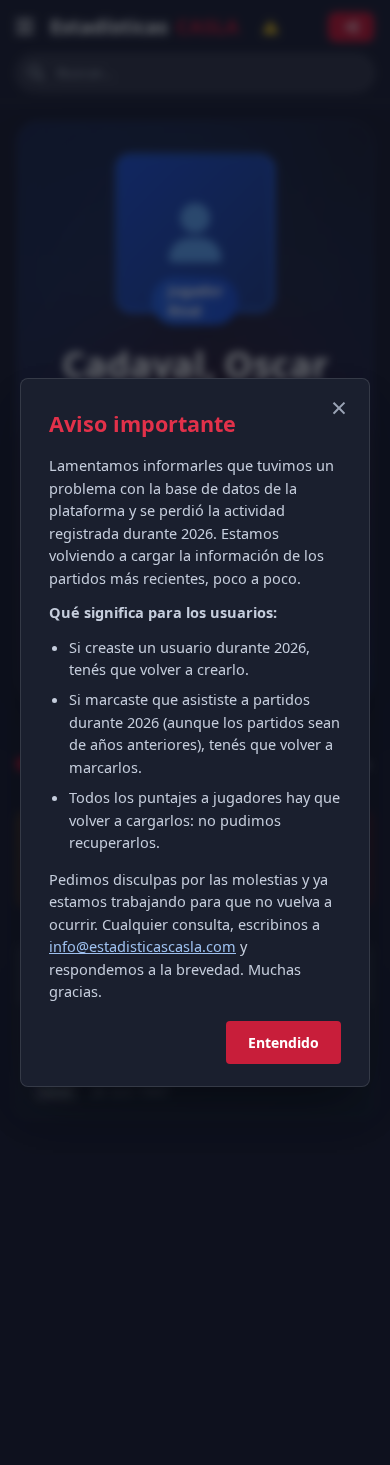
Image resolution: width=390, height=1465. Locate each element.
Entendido (283, 1042)
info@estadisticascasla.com (142, 946)
